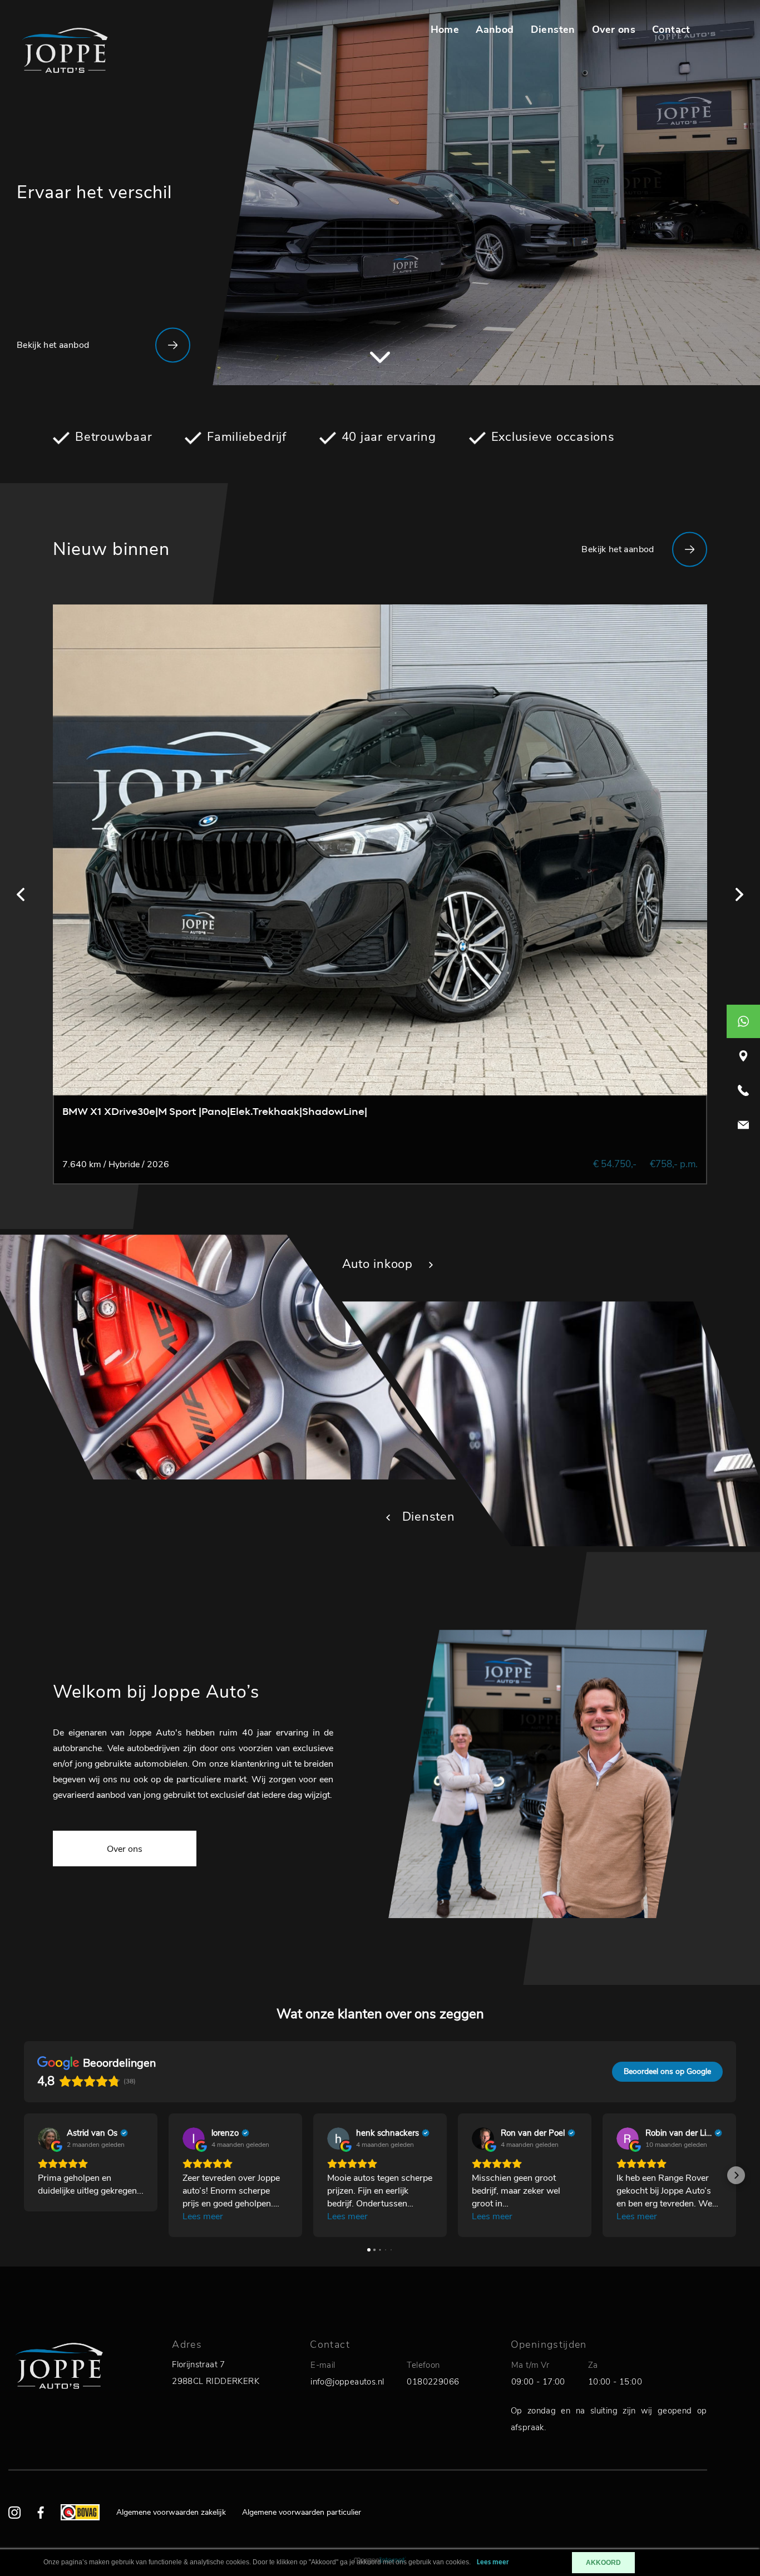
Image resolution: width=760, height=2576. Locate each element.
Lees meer (493, 2562)
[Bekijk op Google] (49, 2139)
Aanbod (495, 30)
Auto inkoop (379, 1264)
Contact (671, 30)
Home (445, 30)
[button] (24, 2175)
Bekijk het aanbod (53, 345)
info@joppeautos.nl (347, 2382)
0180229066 (433, 2382)
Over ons (614, 30)
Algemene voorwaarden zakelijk (171, 2512)
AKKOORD (603, 2563)
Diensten (553, 30)
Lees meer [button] (203, 2216)
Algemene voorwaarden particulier (302, 2512)
